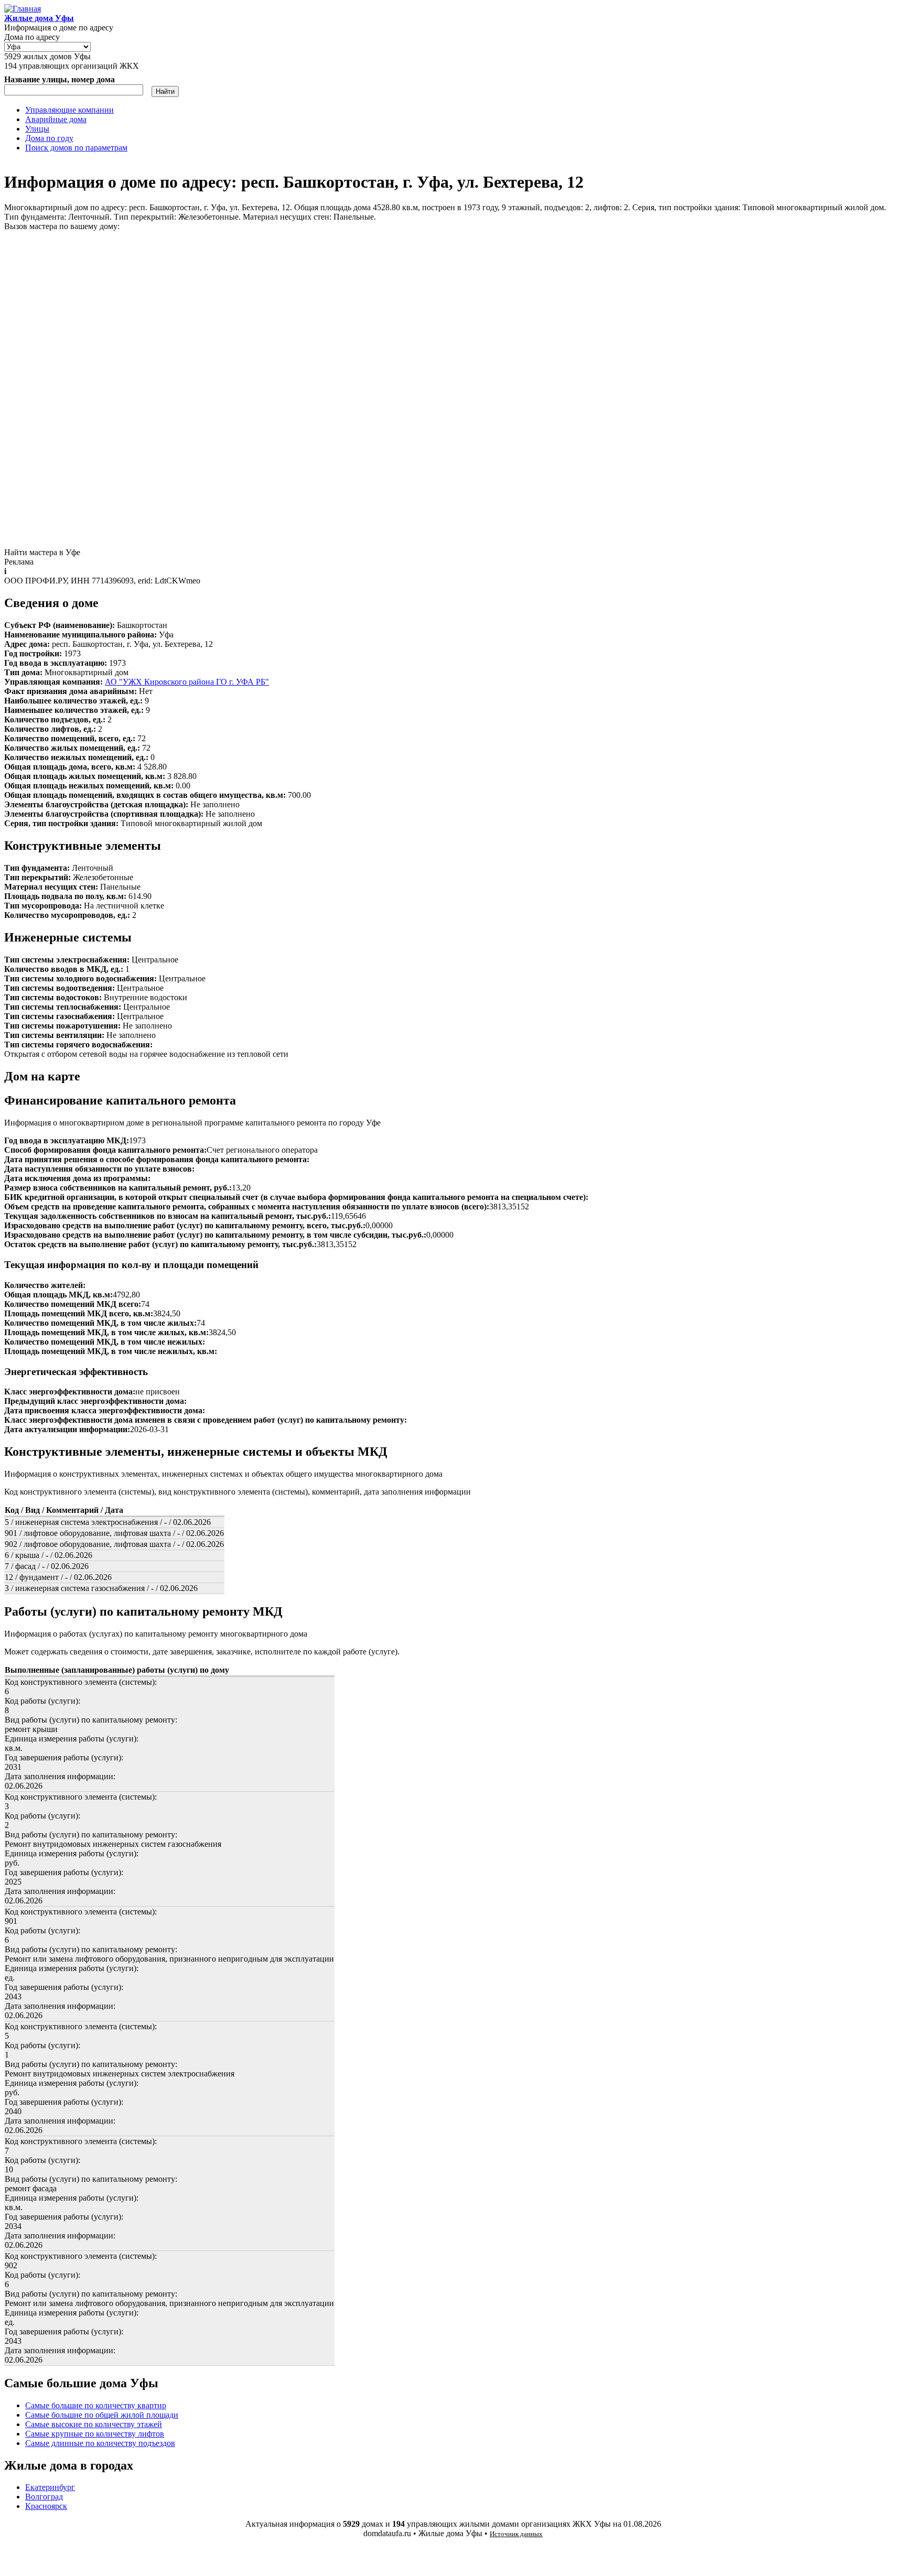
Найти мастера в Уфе (42, 552)
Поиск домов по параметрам (76, 148)
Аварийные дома (56, 119)
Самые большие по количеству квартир (96, 2405)
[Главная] (23, 9)
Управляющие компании (69, 110)
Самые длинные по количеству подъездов (100, 2443)
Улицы (37, 129)
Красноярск (46, 2506)
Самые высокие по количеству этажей (94, 2424)
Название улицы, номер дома (60, 79)
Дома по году (49, 138)
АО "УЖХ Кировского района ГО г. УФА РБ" (187, 682)
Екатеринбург (50, 2487)
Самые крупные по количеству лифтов (95, 2434)
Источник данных (516, 2534)
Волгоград (44, 2497)
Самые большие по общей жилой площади (102, 2415)
